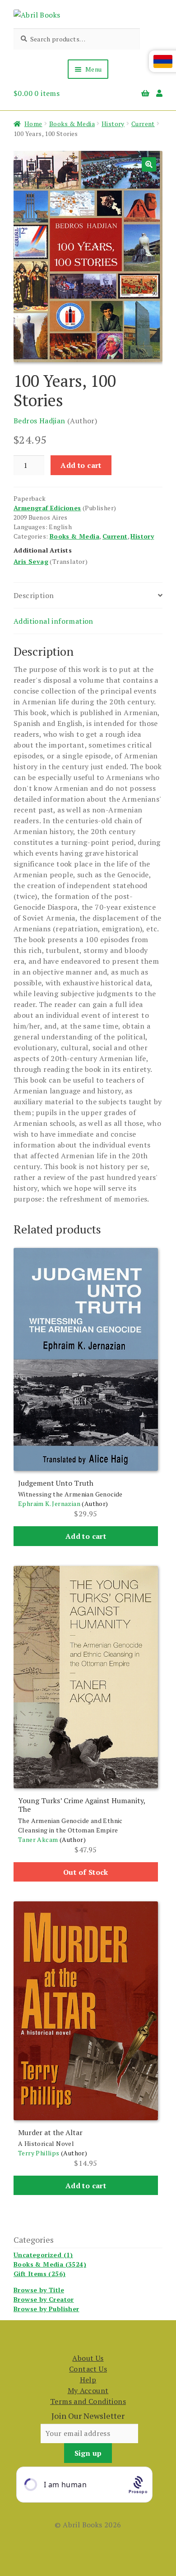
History (113, 124)
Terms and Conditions (88, 2401)
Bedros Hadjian (39, 421)
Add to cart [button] (86, 1536)
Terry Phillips (39, 2153)
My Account (88, 2390)
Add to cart (81, 465)
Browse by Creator (44, 2299)
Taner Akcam (38, 1839)
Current (143, 124)
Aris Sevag (31, 561)
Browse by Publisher (46, 2309)
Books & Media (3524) (50, 2264)
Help (88, 2380)
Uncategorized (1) (43, 2255)
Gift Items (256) (39, 2274)
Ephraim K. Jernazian (49, 1503)
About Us (88, 2358)
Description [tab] (34, 595)
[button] (149, 164)
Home (33, 124)
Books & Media (72, 124)
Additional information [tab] (53, 621)
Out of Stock (86, 1872)
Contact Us (88, 2369)
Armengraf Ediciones (47, 508)
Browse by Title (39, 2290)
